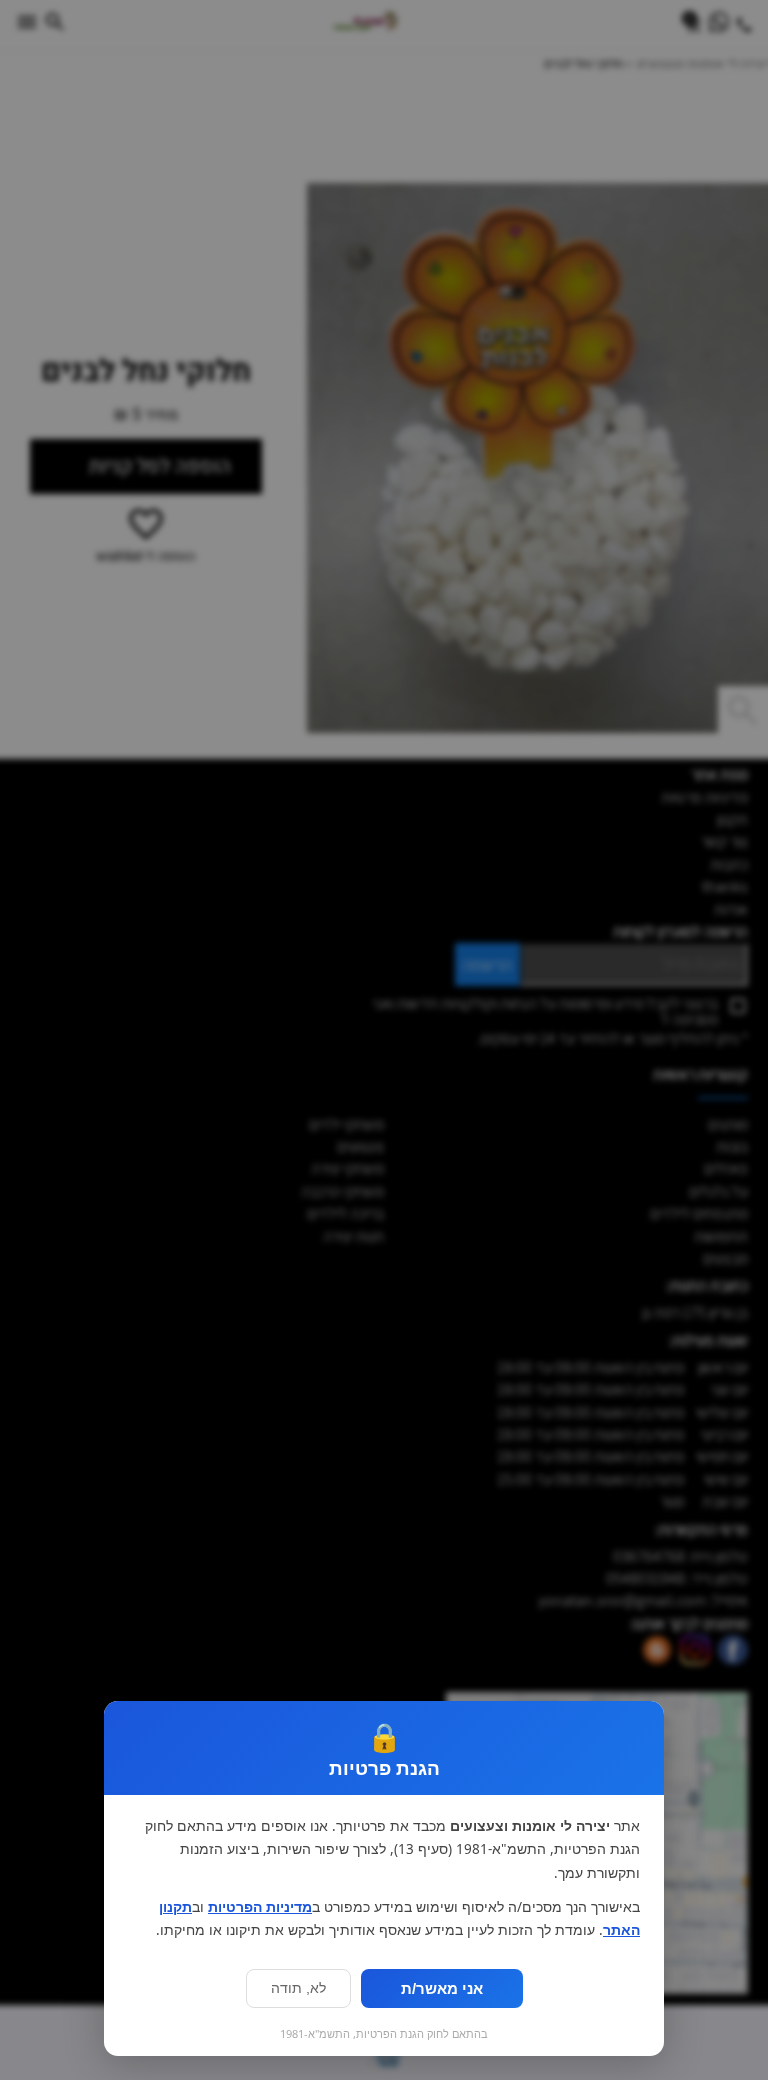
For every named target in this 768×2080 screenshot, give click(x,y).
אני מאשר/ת (442, 1988)
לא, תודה (298, 1988)
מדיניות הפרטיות (260, 1907)
